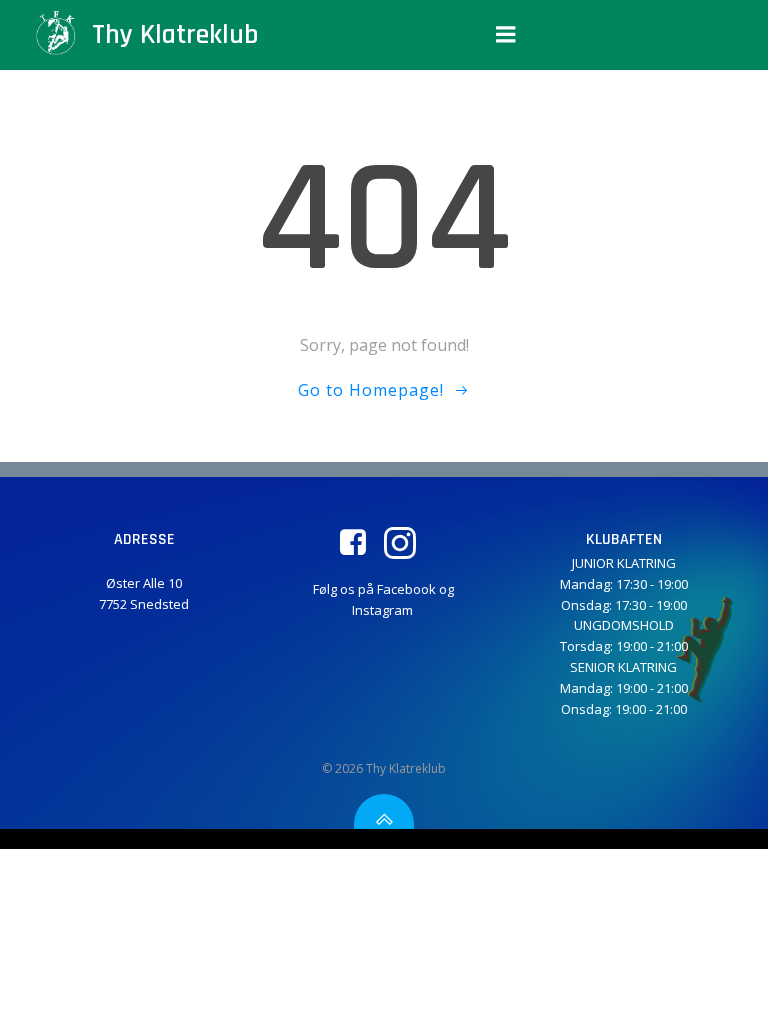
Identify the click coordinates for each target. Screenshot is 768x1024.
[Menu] (506, 35)
